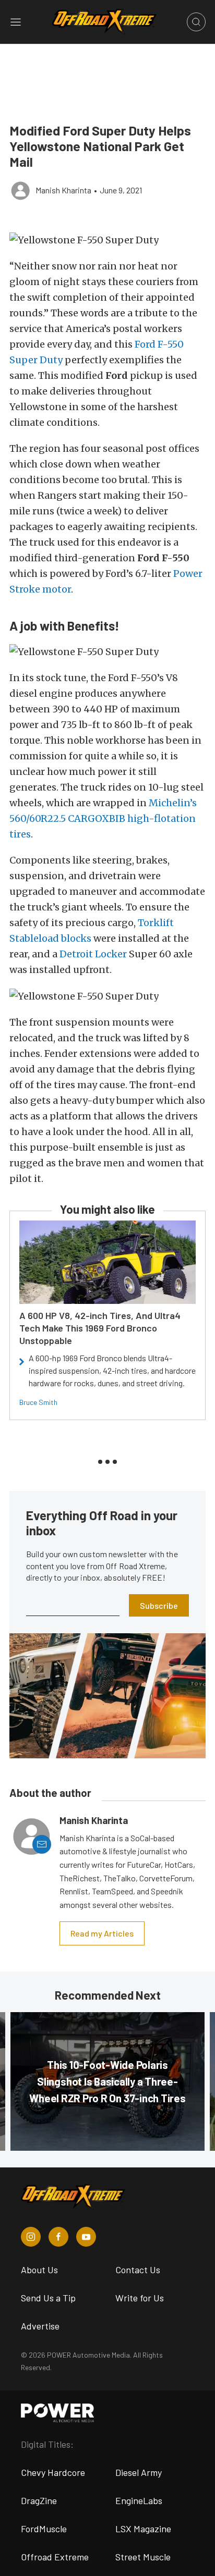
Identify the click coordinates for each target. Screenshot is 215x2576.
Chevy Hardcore (53, 2472)
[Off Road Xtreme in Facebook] (58, 2237)
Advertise (40, 2326)
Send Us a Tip (48, 2298)
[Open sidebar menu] (16, 22)
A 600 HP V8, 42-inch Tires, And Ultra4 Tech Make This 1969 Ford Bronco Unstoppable (100, 1328)
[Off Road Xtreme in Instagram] (31, 2237)
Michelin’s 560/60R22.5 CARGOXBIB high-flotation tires (103, 818)
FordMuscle (44, 2529)
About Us (39, 2270)
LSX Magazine (143, 2529)
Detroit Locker (93, 954)
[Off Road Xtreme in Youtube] (86, 2237)
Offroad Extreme (55, 2557)
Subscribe (159, 1605)
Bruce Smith (38, 1402)
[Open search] (196, 22)
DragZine (39, 2500)
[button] (107, 240)
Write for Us (140, 2298)
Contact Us (138, 2270)
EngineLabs (139, 2500)
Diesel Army (139, 2472)
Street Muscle (143, 2557)
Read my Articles (102, 1933)
